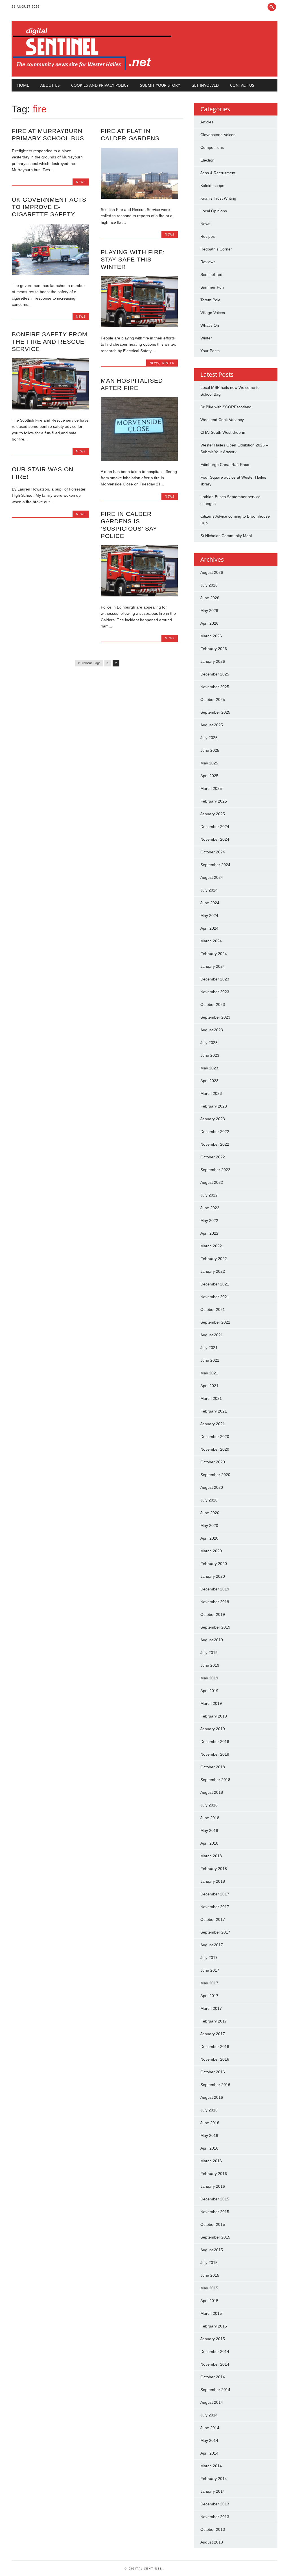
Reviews (208, 262)
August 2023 (212, 1030)
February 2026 (214, 649)
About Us (50, 85)
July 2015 (209, 2263)
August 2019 (212, 1640)
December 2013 (215, 2504)
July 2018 (209, 1805)
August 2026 (212, 572)
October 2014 (213, 2377)
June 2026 (210, 598)
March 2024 (211, 941)
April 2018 (209, 1843)
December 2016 (215, 2047)
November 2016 (215, 2059)
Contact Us (242, 85)
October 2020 (213, 1462)
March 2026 (211, 636)
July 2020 (209, 1500)
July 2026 (209, 585)
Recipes (208, 236)
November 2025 (215, 687)
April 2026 (209, 623)
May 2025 (209, 763)
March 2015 (211, 2313)
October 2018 (213, 1767)
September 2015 (215, 2237)
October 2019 (213, 1614)
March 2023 (211, 1093)
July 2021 (209, 1348)
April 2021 (209, 1386)
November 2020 (215, 1449)
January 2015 (213, 2339)
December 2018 (215, 1742)
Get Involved (205, 85)
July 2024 (209, 890)
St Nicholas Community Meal (226, 536)
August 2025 (212, 725)
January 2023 (213, 1119)
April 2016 (209, 2148)
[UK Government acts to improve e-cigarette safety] (50, 273)
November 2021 (215, 1297)
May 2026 (209, 611)
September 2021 (215, 1322)
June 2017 (210, 1970)
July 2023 (209, 1043)
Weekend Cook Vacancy (222, 420)
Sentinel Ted (211, 274)
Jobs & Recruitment (218, 173)
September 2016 (215, 2085)
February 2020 (214, 1564)
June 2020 (210, 1513)
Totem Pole (210, 300)
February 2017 (214, 2021)
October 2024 (213, 852)
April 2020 (209, 1538)
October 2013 (213, 2529)
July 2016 (209, 2110)
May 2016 (209, 2135)
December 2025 (215, 674)
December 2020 (215, 1437)
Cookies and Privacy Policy (100, 85)
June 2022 (210, 1208)
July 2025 (209, 738)
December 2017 (215, 1894)
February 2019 (214, 1716)
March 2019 (211, 1703)
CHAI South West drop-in (223, 432)
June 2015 (210, 2275)
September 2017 (215, 1932)
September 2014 (215, 2390)
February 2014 (214, 2479)
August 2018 (212, 1792)
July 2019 (209, 1653)
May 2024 (209, 916)
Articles (207, 122)
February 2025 (214, 801)
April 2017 (209, 1996)
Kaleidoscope (212, 186)
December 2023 (215, 979)
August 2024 (212, 877)
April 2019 (209, 1691)
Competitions (212, 147)
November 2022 (215, 1144)
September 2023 (215, 1017)
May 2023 (209, 1068)
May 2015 (209, 2288)
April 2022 (209, 1233)
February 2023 (214, 1106)
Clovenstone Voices (218, 135)
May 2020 (209, 1525)
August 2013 (212, 2542)
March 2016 (211, 2161)
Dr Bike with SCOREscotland (226, 407)
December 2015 (215, 2199)
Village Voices (213, 313)
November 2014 (215, 2364)
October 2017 (213, 1919)
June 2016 (210, 2123)
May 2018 (209, 1830)
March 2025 (211, 788)
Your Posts (210, 351)
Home (23, 85)
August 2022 (212, 1182)
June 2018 (210, 1818)
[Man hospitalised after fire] (139, 459)
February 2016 (214, 2174)
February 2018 (214, 1869)
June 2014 (210, 2428)
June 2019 (210, 1665)
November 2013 (215, 2517)
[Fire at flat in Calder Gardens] (139, 197)
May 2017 (209, 1983)
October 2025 (213, 699)
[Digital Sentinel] (92, 71)
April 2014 (209, 2453)
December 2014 (215, 2351)
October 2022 (213, 1157)
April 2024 (209, 928)
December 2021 (215, 1284)
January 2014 (213, 2491)
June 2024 (210, 903)
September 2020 (215, 1475)
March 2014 (211, 2466)
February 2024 (214, 954)
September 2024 (215, 865)
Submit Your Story (160, 85)
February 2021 (214, 1411)
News (81, 182)
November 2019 (215, 1602)
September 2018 (215, 1780)
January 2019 (213, 1729)
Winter (168, 363)
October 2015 (213, 2224)
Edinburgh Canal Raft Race (225, 465)
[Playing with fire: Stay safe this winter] (139, 326)
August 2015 (212, 2250)
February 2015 (214, 2326)
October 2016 (213, 2072)
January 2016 (213, 2186)
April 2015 (209, 2301)
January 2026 (213, 661)
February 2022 (214, 1259)
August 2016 (212, 2097)
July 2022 (209, 1195)
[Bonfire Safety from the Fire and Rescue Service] (50, 408)
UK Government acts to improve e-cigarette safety (49, 207)
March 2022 (211, 1246)
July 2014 (209, 2415)
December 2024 (215, 827)
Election (207, 160)
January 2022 (213, 1271)
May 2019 (209, 1678)
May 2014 (209, 2440)
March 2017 (211, 2008)
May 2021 (209, 1373)
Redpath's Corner (216, 249)
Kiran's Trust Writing (218, 198)
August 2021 (212, 1335)
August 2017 (212, 1945)
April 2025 (209, 776)
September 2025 (215, 712)
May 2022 (209, 1221)
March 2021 (211, 1398)
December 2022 (215, 1132)
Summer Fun (212, 287)
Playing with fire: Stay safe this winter (133, 259)
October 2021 (213, 1309)
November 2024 (215, 839)
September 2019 (215, 1627)
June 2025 (210, 750)
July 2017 (209, 1958)
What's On (210, 325)
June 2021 (210, 1360)
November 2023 (215, 992)
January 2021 (213, 1424)
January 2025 (213, 814)
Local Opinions (214, 211)
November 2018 (215, 1754)
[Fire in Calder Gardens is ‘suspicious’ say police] (139, 595)
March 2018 (211, 1856)
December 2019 (215, 1589)
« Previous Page (89, 663)
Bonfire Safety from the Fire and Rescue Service (50, 342)
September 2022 (215, 1170)
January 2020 (213, 1576)
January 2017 (213, 2034)
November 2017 (215, 1907)
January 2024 (213, 966)
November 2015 (215, 2212)
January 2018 (213, 1881)
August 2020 (212, 1487)
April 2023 (209, 1081)
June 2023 (210, 1055)
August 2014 (212, 2402)
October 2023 (213, 1004)
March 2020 (211, 1551)
